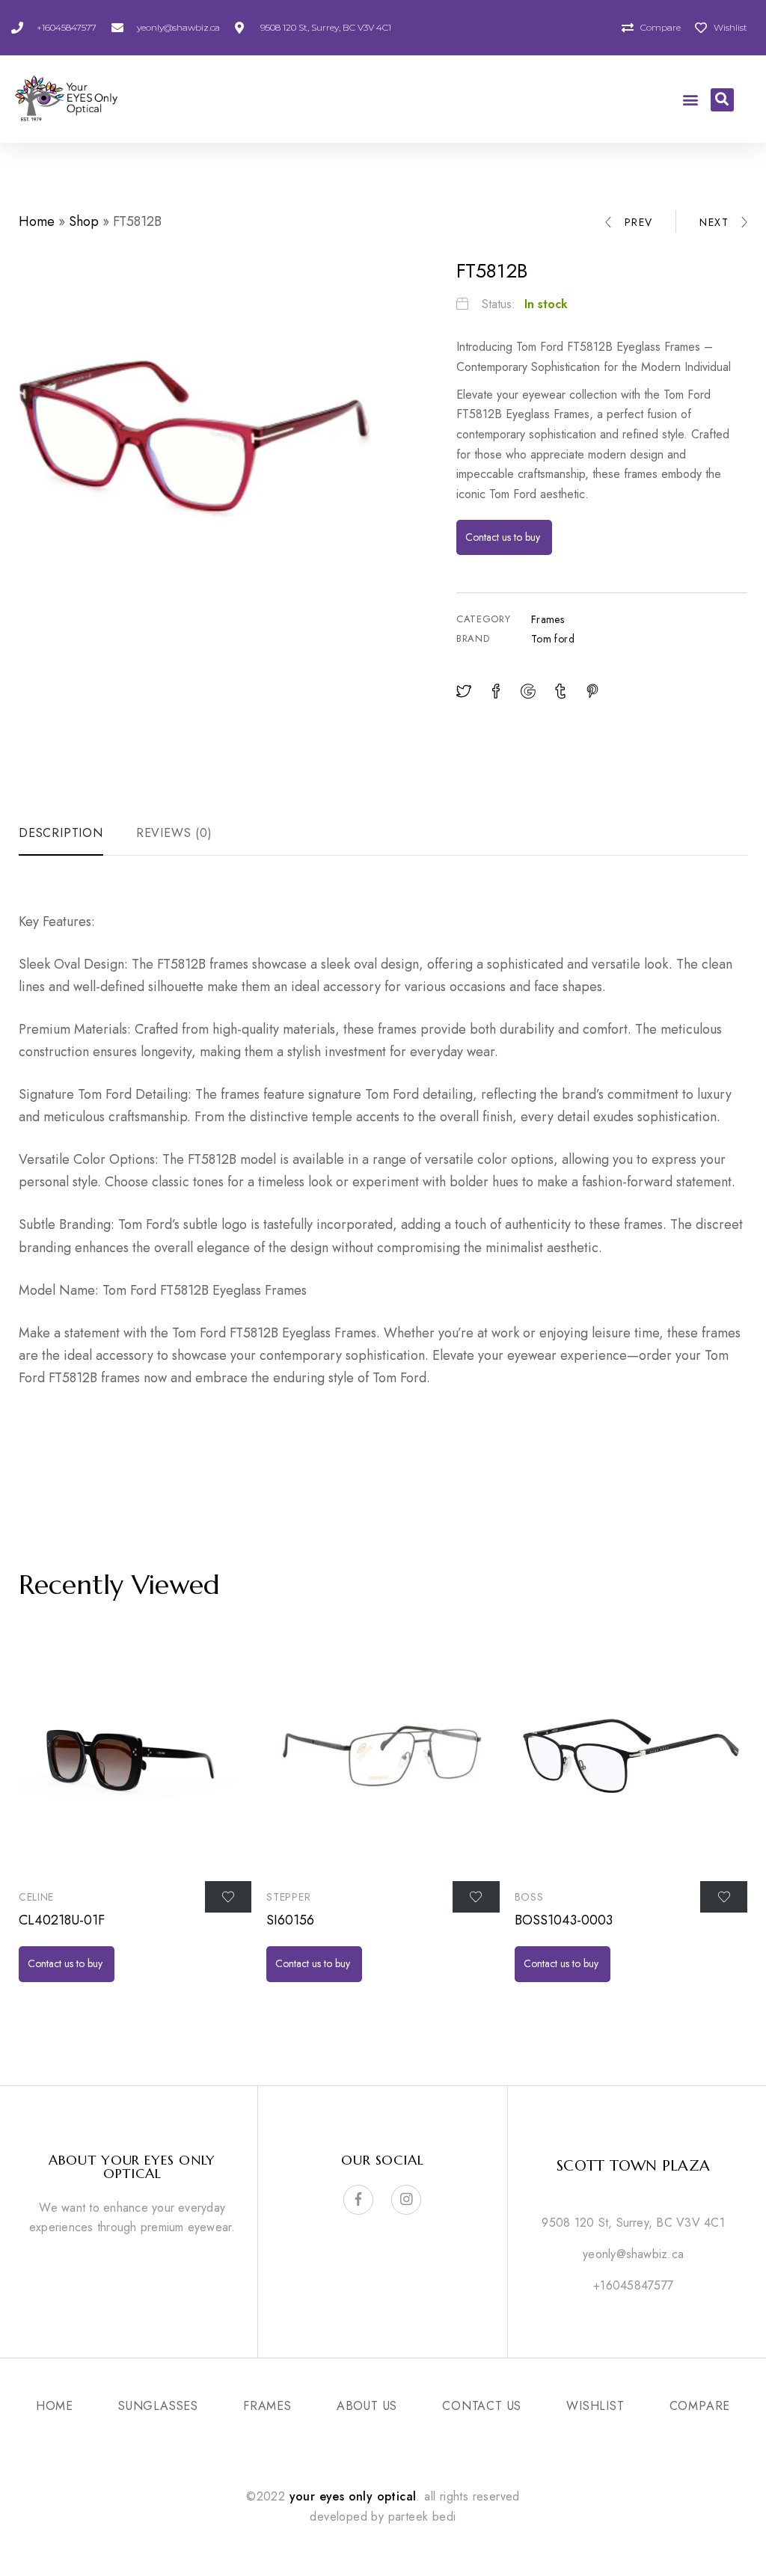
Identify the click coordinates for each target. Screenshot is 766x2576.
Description (61, 833)
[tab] (69, 834)
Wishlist (595, 2406)
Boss (529, 1897)
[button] (690, 99)
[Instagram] (406, 2200)
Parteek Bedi (422, 2517)
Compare (700, 2406)
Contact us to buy (504, 537)
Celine (36, 1897)
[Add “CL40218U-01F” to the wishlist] (229, 1897)
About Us (367, 2406)
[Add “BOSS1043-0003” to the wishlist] (724, 1897)
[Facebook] (358, 2200)
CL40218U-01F (62, 1920)
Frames (548, 619)
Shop (84, 221)
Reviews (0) (174, 833)
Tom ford (553, 639)
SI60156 (290, 1920)
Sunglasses (158, 2406)
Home (37, 221)
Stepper (288, 1897)
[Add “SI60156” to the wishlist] (476, 1897)
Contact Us (482, 2406)
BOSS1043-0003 (564, 1920)
